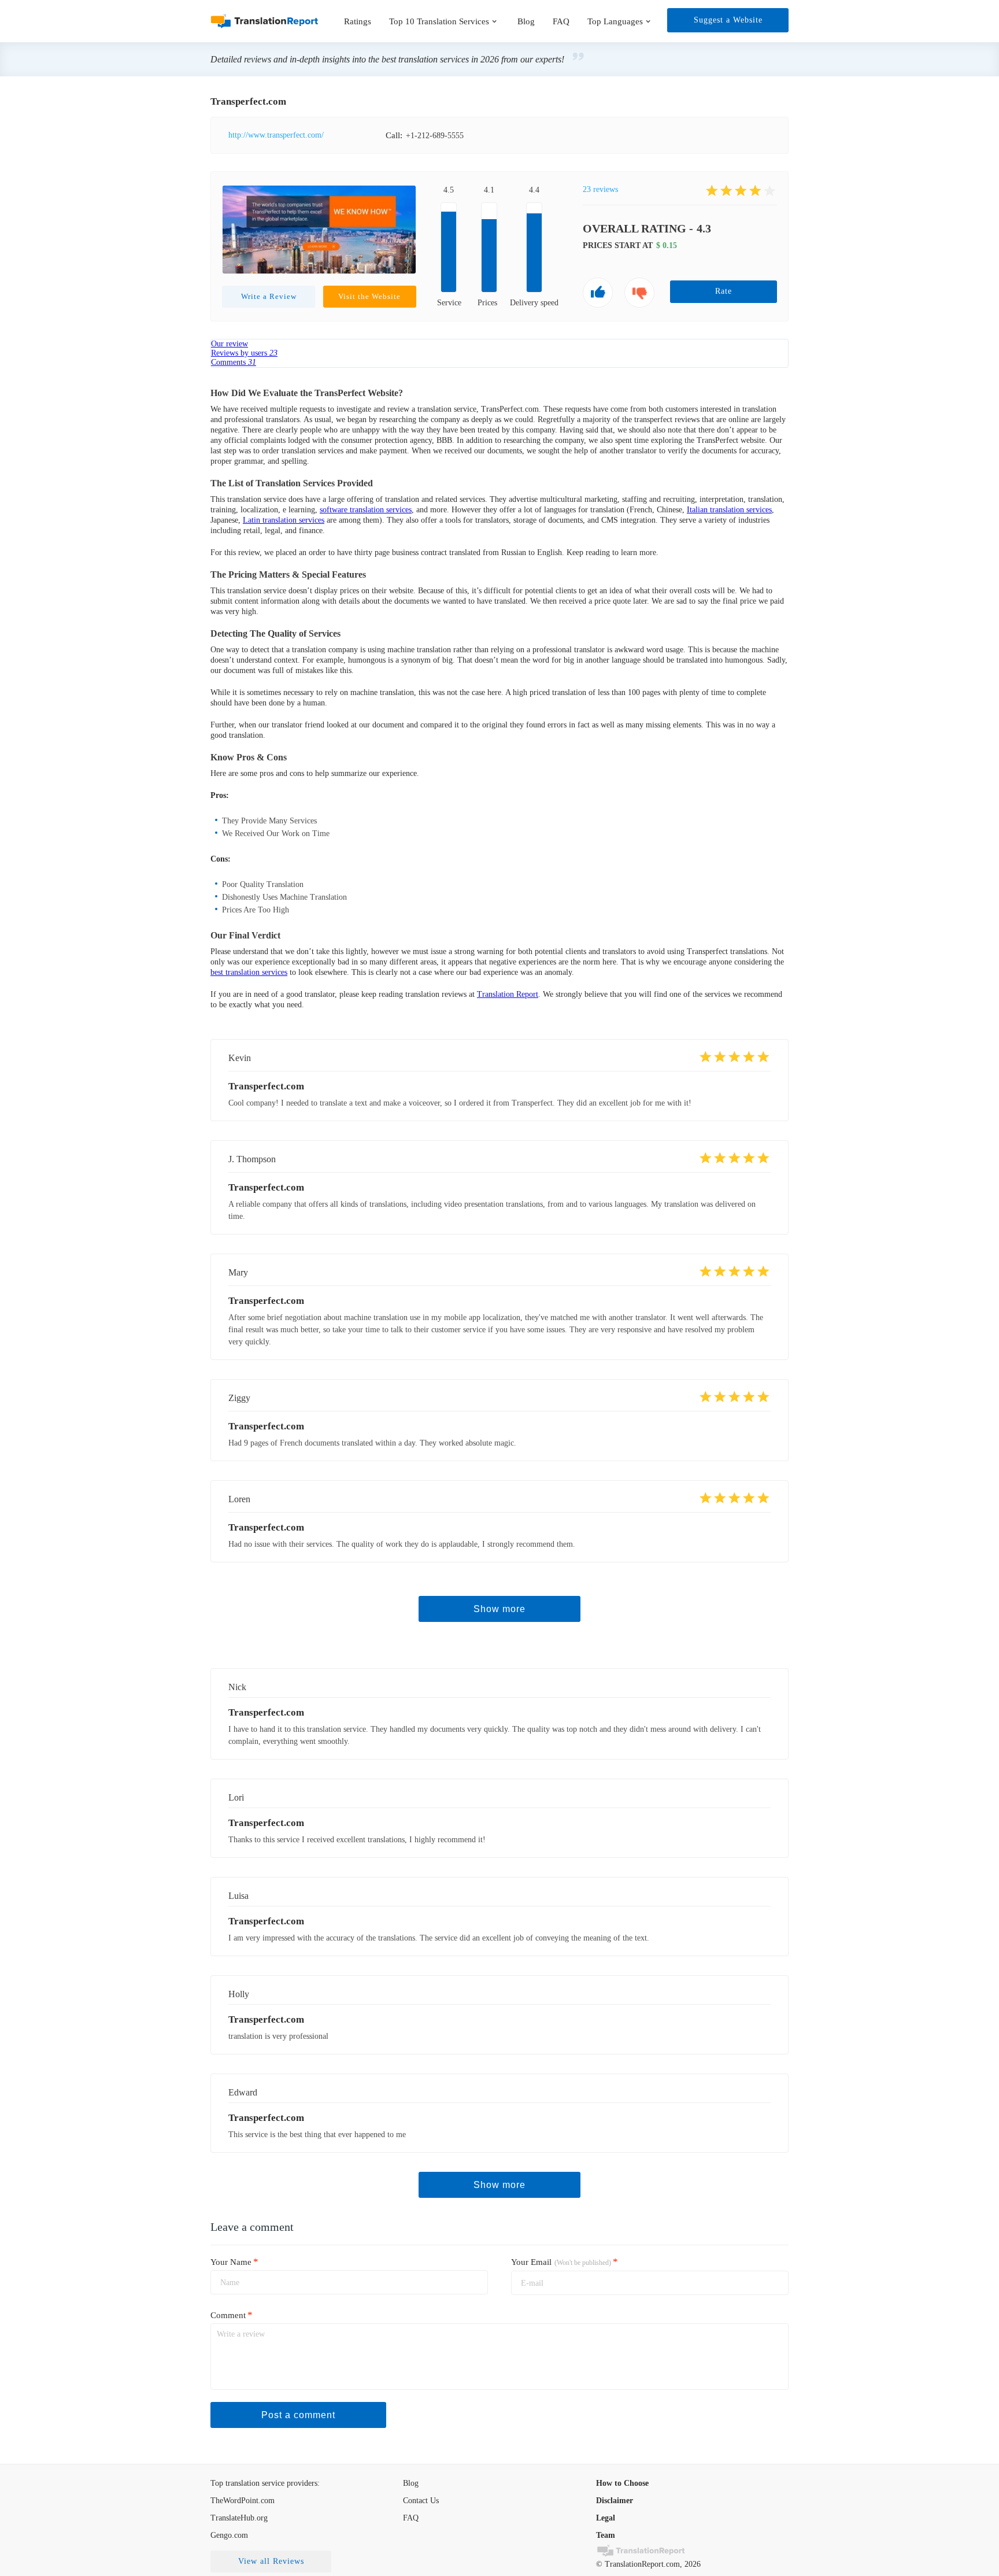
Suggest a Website (728, 20)
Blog (526, 21)
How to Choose (622, 2483)
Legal (606, 2518)
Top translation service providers (264, 2483)
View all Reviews (271, 2561)
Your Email (565, 2262)
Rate (724, 291)
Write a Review (269, 296)
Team (606, 2535)
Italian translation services (729, 510)
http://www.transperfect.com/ (276, 135)
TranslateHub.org (239, 2518)
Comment (232, 2315)
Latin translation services (284, 520)
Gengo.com (229, 2535)
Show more (499, 1609)
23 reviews (600, 189)
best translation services (249, 972)
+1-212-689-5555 (435, 136)
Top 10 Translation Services (439, 21)
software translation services (366, 510)
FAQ (561, 21)
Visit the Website (369, 296)
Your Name (234, 2261)
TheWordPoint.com (243, 2501)
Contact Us (421, 2501)
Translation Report (508, 994)
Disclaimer (615, 2501)
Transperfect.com (266, 1712)
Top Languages (615, 21)
